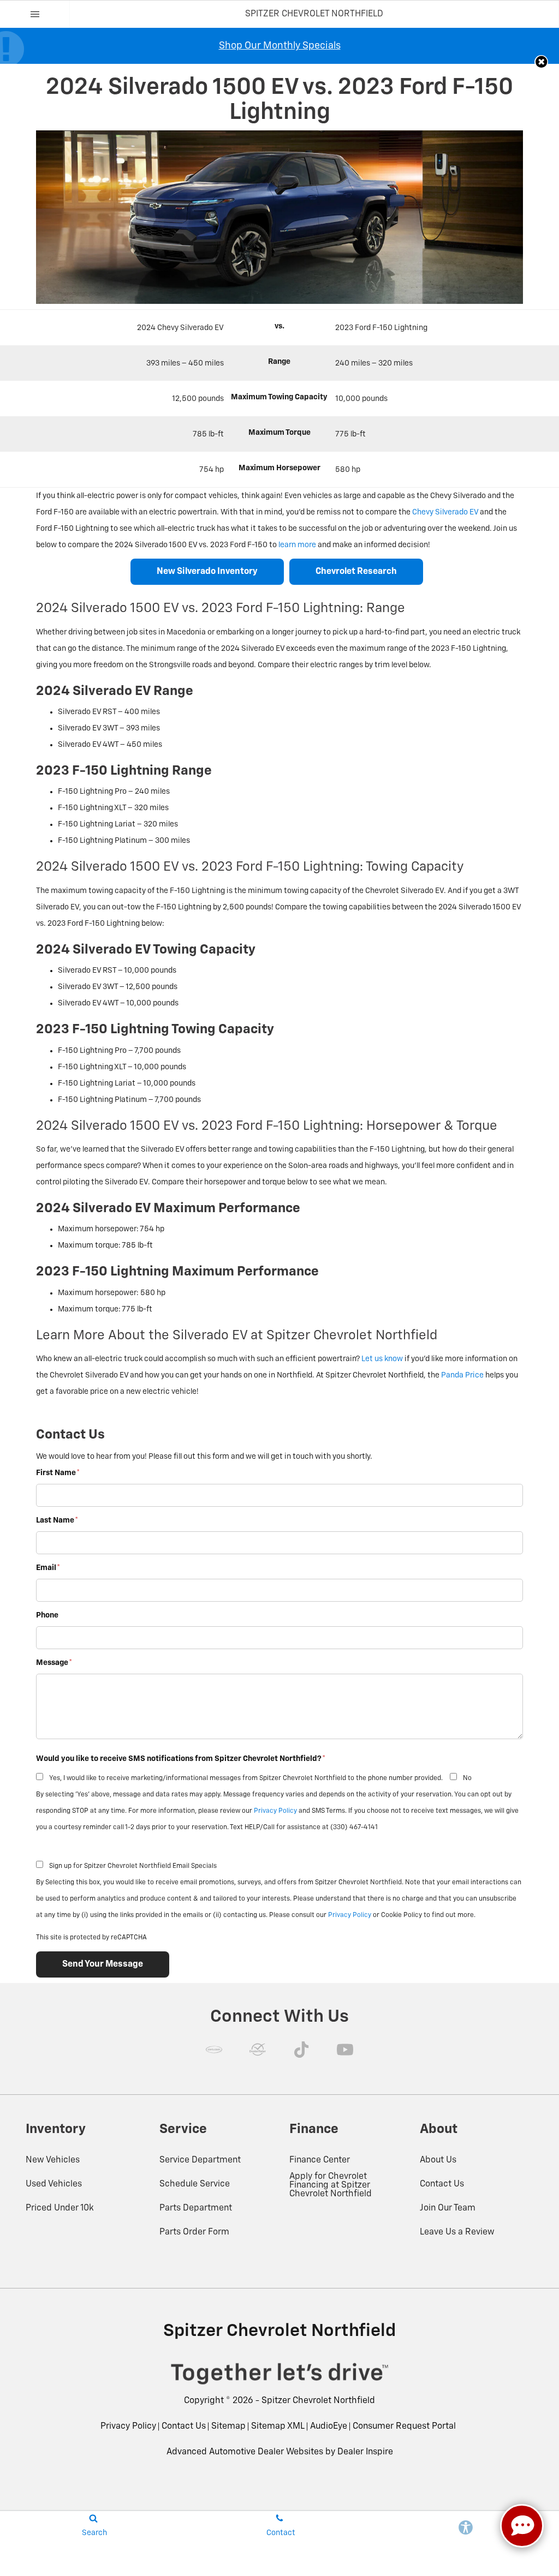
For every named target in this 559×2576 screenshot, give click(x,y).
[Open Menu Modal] (35, 14)
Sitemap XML (278, 2427)
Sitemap (228, 2427)
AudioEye (329, 2427)
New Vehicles (53, 2160)
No (467, 1778)
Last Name (57, 1520)
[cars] (214, 2050)
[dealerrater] (258, 2050)
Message (54, 1663)
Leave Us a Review (457, 2232)
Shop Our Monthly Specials (280, 46)
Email (48, 1568)
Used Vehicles (54, 2184)
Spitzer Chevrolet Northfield (318, 2401)
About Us (438, 2160)
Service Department (200, 2160)
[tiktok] (301, 2050)
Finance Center (320, 2160)
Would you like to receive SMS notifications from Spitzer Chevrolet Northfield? (181, 1759)
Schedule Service (195, 2184)
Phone (47, 1615)
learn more (297, 545)
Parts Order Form (194, 2232)
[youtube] (345, 2050)
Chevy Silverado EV (445, 512)
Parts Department (196, 2208)
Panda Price (462, 1375)
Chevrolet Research (356, 572)
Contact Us (442, 2184)
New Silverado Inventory (207, 572)
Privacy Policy (275, 1811)
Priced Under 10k (60, 2208)
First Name (58, 1473)
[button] (541, 62)
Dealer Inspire (365, 2452)
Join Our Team (448, 2208)
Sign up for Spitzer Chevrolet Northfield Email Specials (133, 1866)
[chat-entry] (522, 2526)
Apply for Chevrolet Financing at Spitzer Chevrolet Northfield (331, 2185)
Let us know (382, 1359)
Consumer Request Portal (404, 2427)
